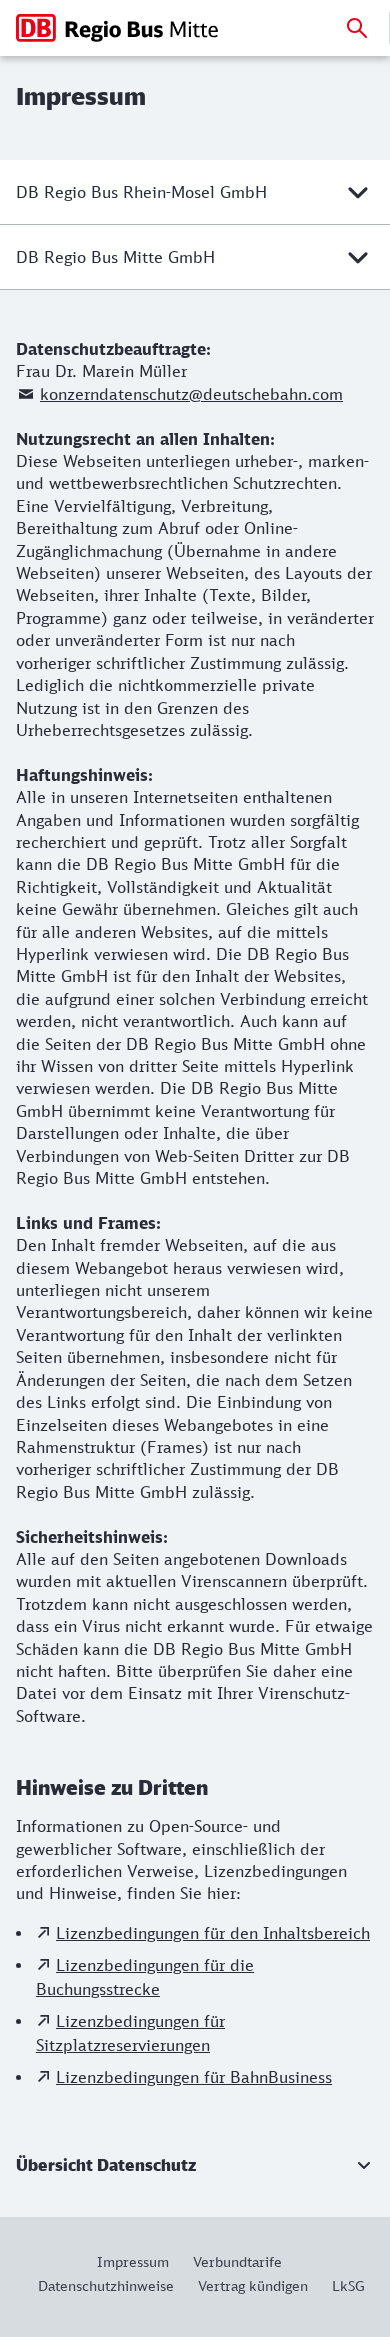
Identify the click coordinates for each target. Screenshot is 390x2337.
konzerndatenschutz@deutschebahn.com (191, 394)
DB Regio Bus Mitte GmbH (115, 257)
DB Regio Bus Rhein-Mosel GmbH (141, 192)
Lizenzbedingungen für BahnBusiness (194, 2077)
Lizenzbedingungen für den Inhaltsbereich (213, 1933)
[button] (195, 2165)
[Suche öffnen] (357, 28)
